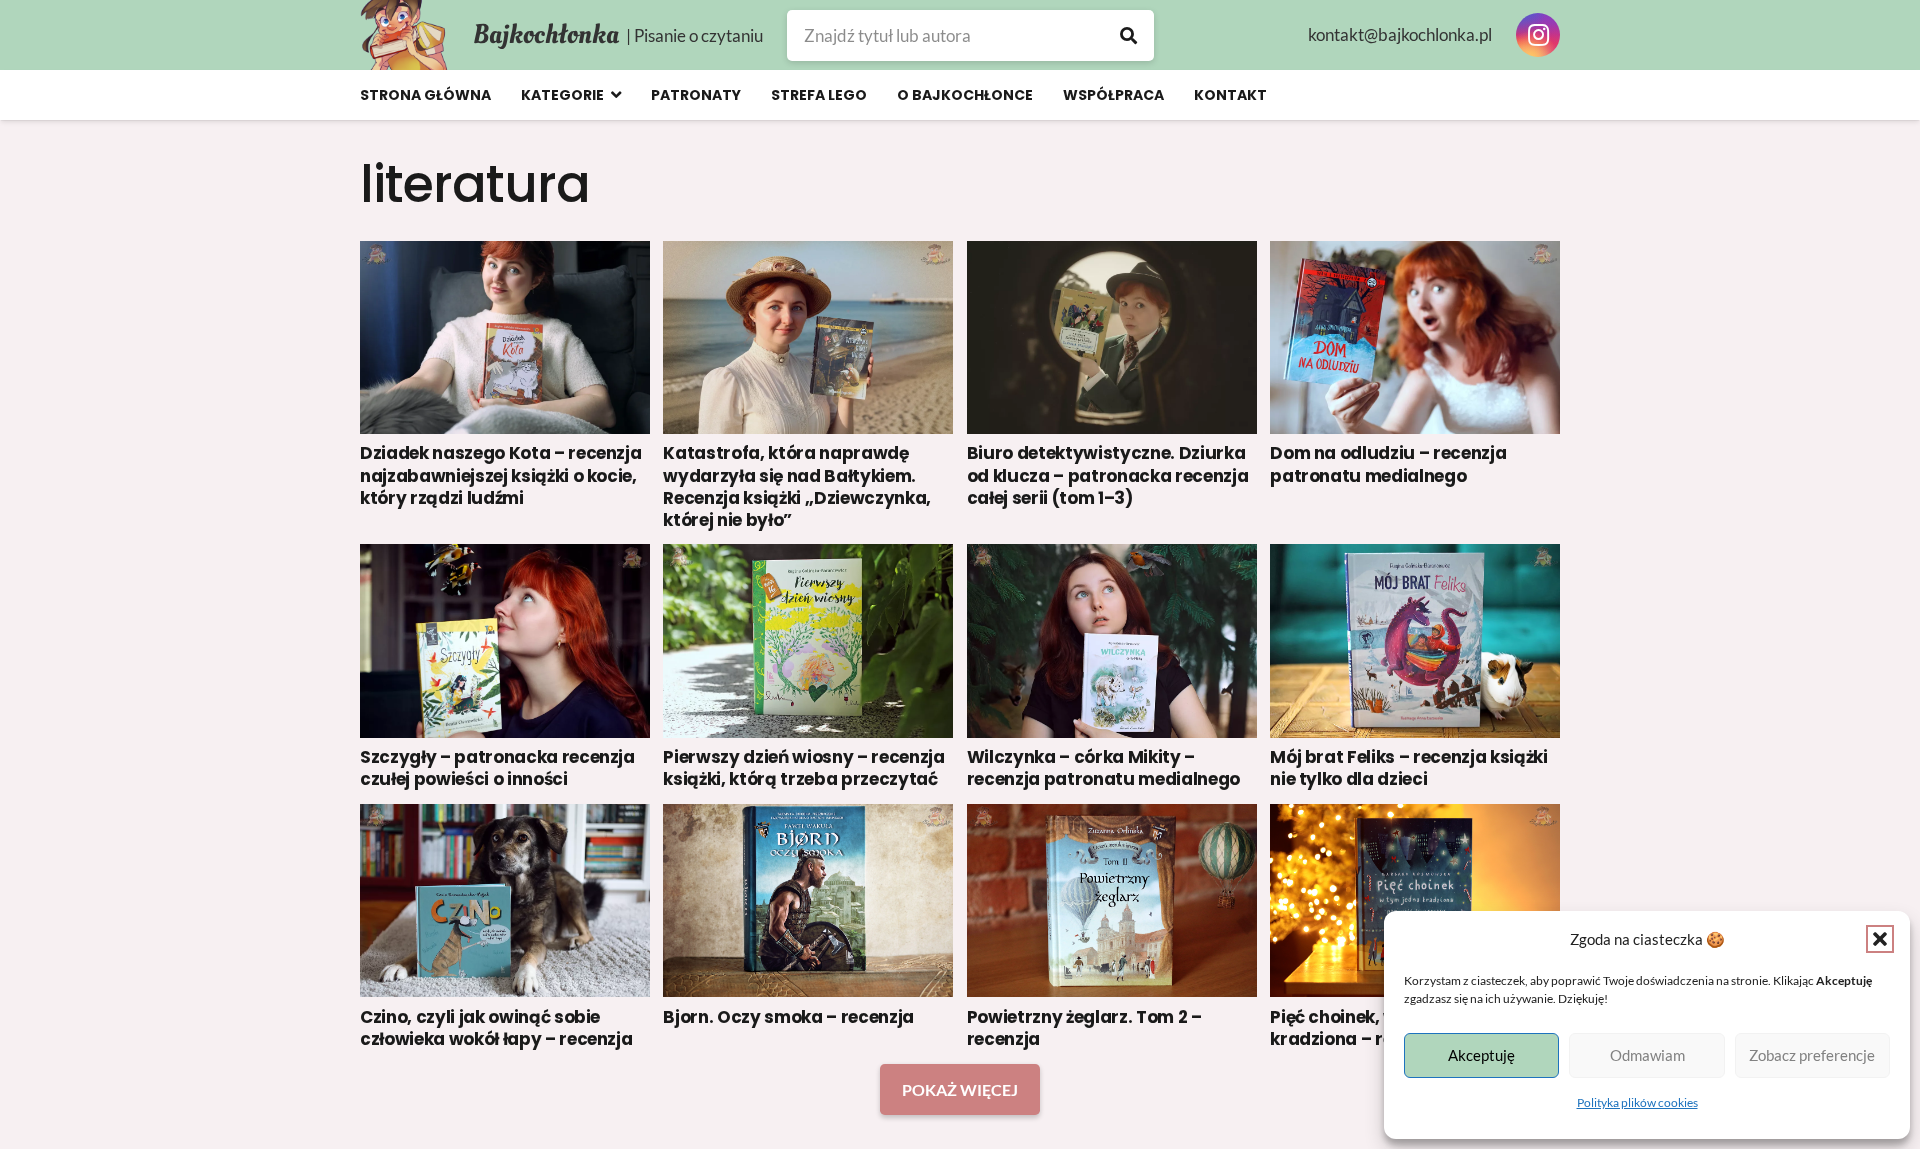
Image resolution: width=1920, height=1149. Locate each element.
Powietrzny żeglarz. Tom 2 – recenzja (1084, 1028)
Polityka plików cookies (1637, 1102)
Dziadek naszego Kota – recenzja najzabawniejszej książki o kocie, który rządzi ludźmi (500, 475)
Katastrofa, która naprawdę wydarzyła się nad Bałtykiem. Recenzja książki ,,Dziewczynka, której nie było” (796, 486)
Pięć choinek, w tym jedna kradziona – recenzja (1379, 1028)
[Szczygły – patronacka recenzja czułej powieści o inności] (505, 640)
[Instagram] (1538, 35)
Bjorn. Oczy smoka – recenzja (788, 1017)
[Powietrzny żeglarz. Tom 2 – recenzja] (1112, 900)
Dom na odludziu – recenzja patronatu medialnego (1388, 464)
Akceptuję (1481, 1055)
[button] (1880, 939)
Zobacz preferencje (1812, 1055)
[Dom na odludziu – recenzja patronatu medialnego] (1415, 337)
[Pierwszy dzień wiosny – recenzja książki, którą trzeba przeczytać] (808, 640)
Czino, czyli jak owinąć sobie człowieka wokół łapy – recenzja (496, 1028)
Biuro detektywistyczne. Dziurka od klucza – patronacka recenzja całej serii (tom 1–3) (1107, 475)
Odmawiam (1647, 1055)
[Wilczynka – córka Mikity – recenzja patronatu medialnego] (1112, 640)
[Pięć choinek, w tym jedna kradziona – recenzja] (1415, 900)
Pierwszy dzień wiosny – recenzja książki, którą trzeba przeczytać (803, 768)
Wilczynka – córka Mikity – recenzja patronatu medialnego (1103, 768)
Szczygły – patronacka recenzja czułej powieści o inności (497, 768)
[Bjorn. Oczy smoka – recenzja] (808, 900)
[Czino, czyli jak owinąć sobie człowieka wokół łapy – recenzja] (505, 900)
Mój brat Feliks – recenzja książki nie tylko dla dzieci (1408, 768)
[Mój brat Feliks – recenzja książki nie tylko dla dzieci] (1415, 640)
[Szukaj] (1128, 35)
